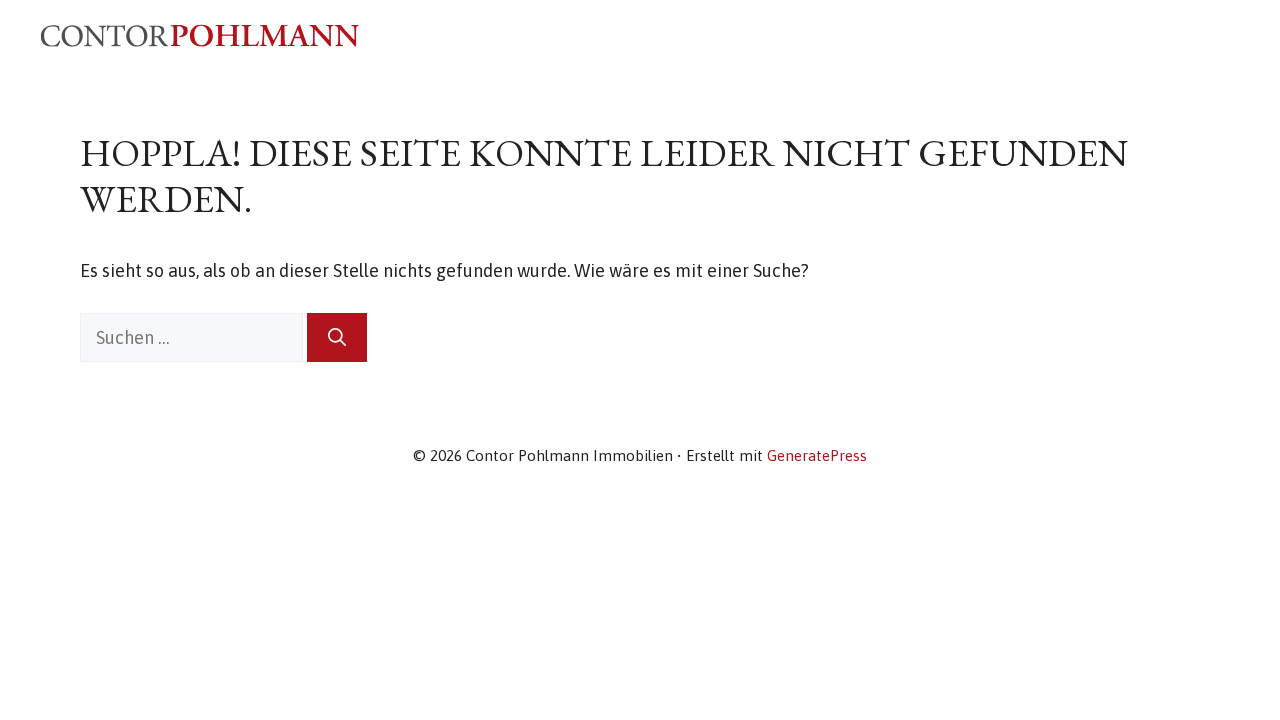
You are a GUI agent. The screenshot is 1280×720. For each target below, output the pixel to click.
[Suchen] (337, 337)
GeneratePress (817, 455)
